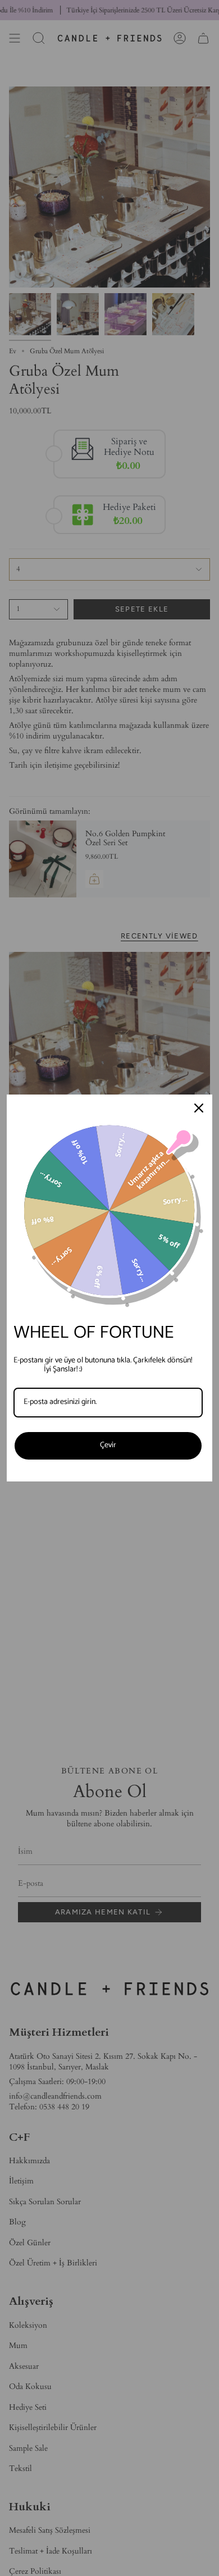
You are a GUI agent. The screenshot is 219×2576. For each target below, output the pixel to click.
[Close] (199, 1108)
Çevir (108, 1445)
